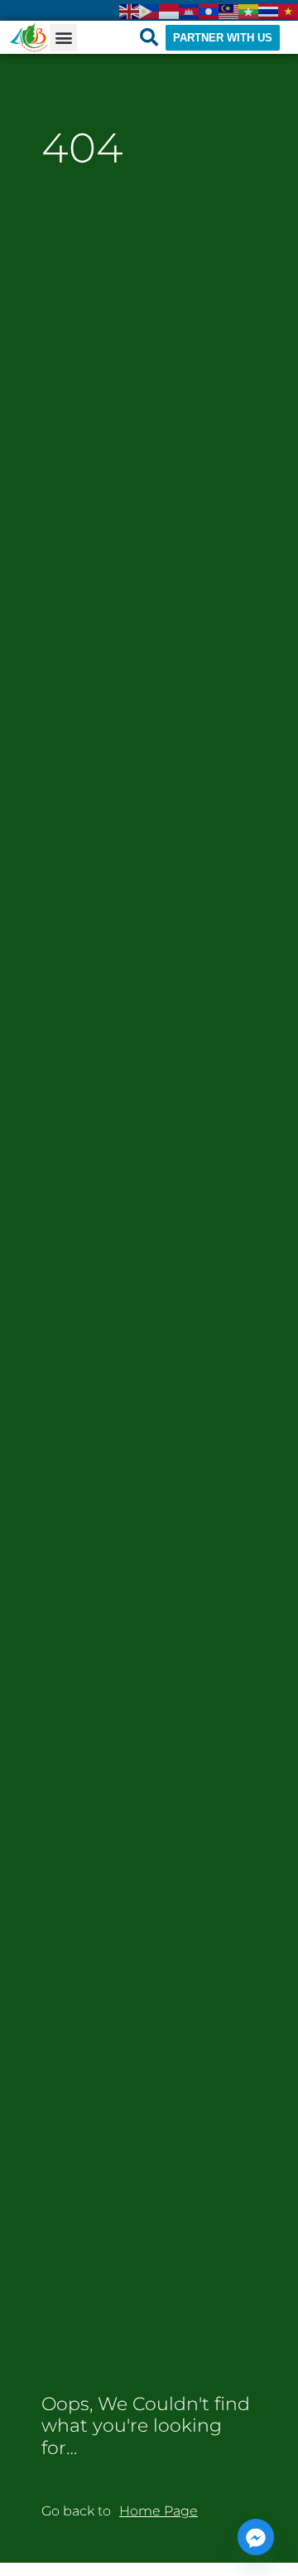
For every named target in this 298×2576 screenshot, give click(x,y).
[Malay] (228, 10)
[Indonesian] (169, 10)
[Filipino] (149, 10)
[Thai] (268, 10)
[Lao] (209, 10)
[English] (129, 10)
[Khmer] (189, 10)
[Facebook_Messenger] (256, 2537)
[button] (63, 38)
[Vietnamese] (288, 10)
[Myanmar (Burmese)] (248, 10)
